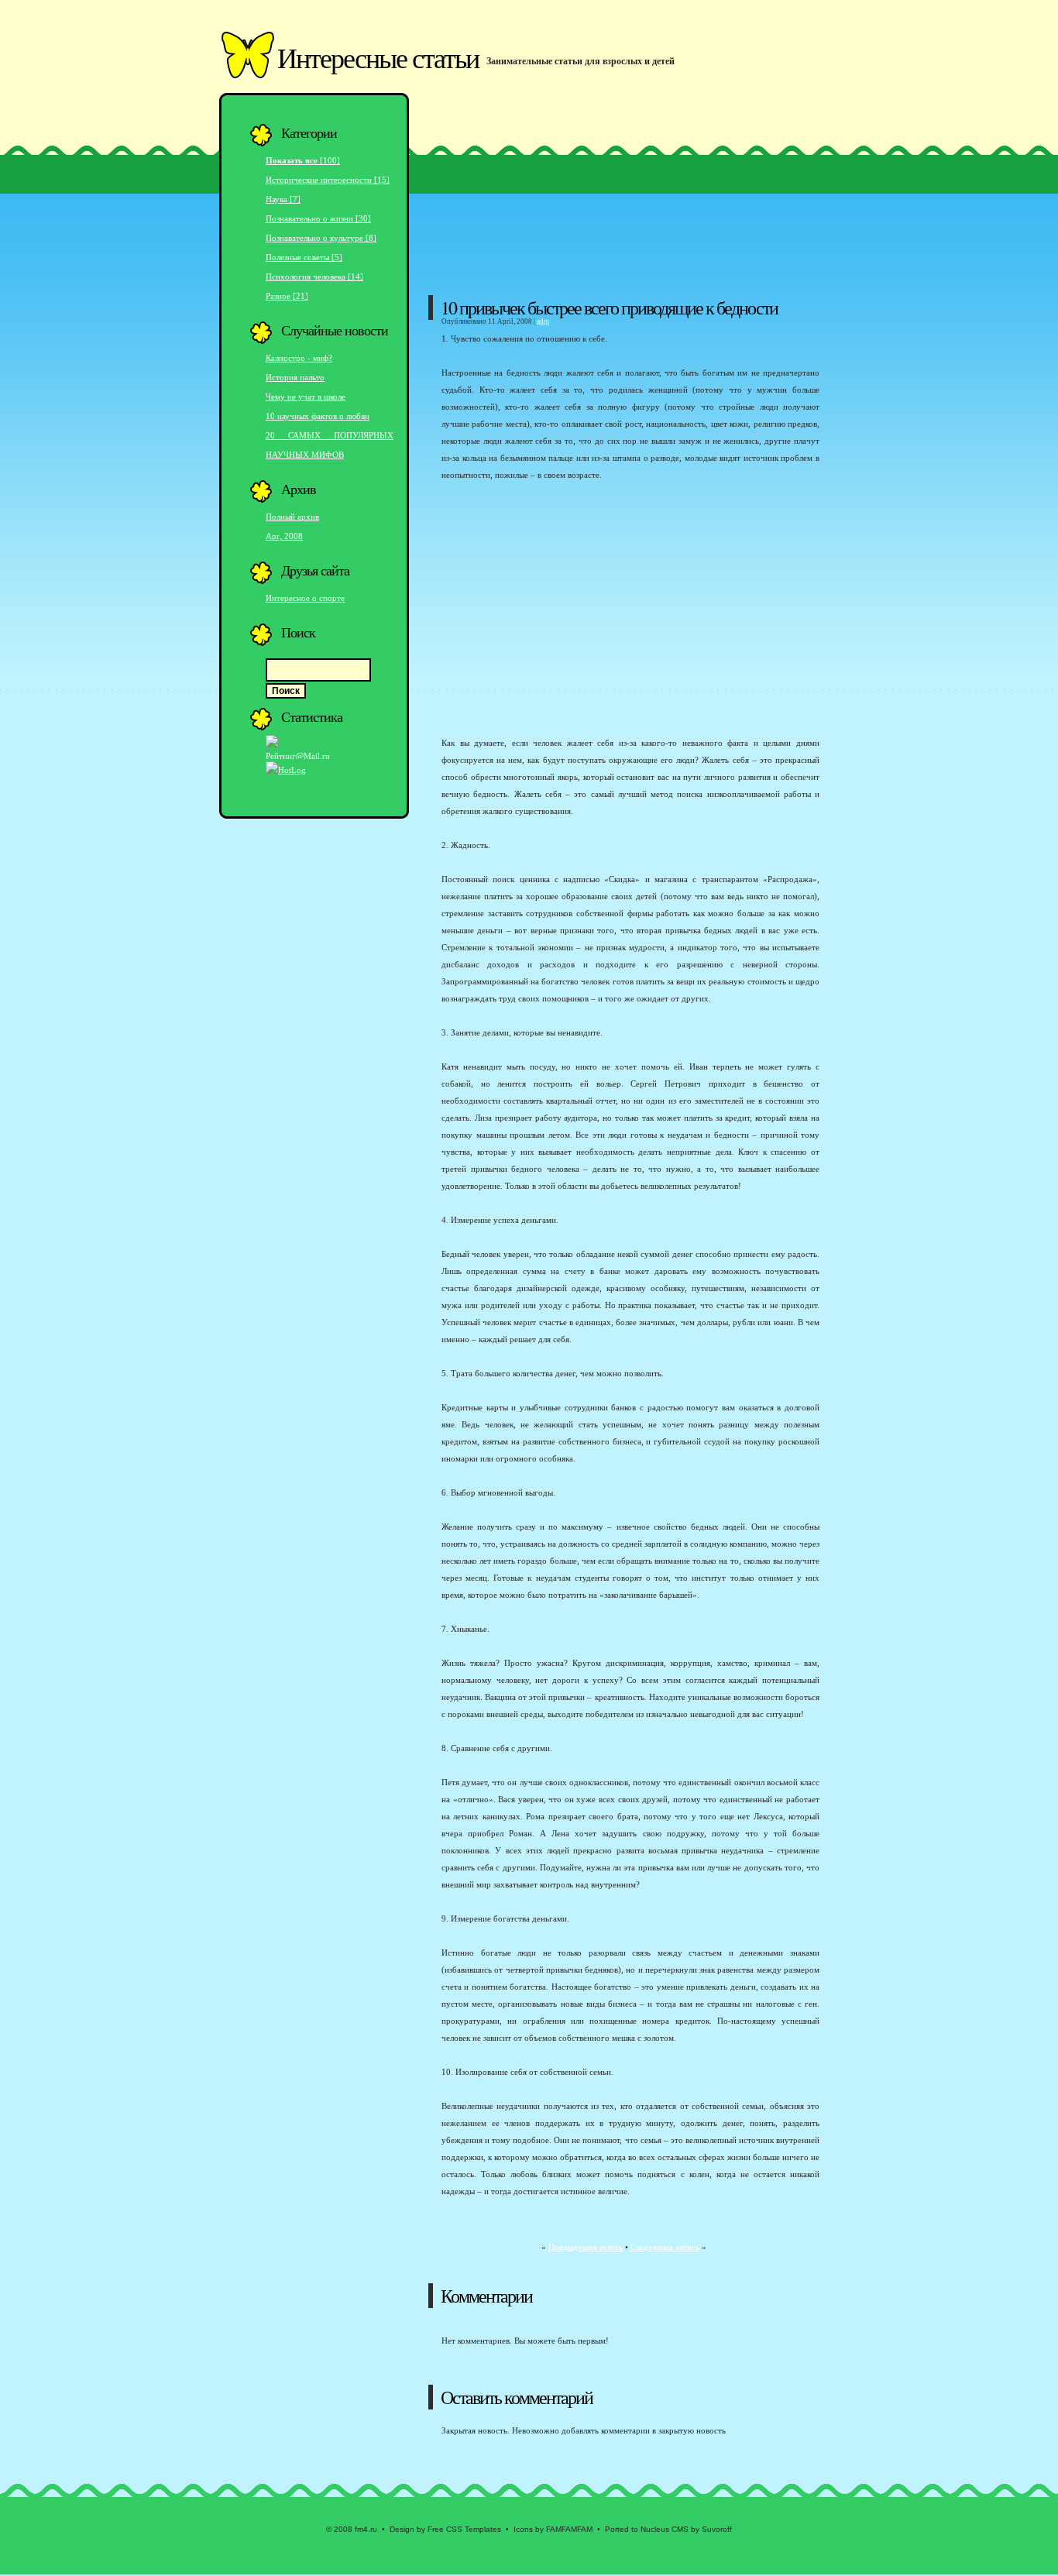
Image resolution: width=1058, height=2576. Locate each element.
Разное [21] (287, 296)
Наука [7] (283, 199)
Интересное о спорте (305, 598)
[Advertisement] (710, 248)
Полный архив (292, 517)
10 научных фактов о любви (318, 416)
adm (543, 321)
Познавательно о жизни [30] (318, 218)
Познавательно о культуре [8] (321, 238)
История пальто (295, 377)
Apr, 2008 (284, 536)
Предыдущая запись (586, 2247)
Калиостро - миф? (299, 358)
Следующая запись (665, 2247)
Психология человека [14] (314, 276)
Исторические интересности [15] (328, 180)
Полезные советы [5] (304, 257)
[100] (303, 160)
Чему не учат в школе (306, 397)
